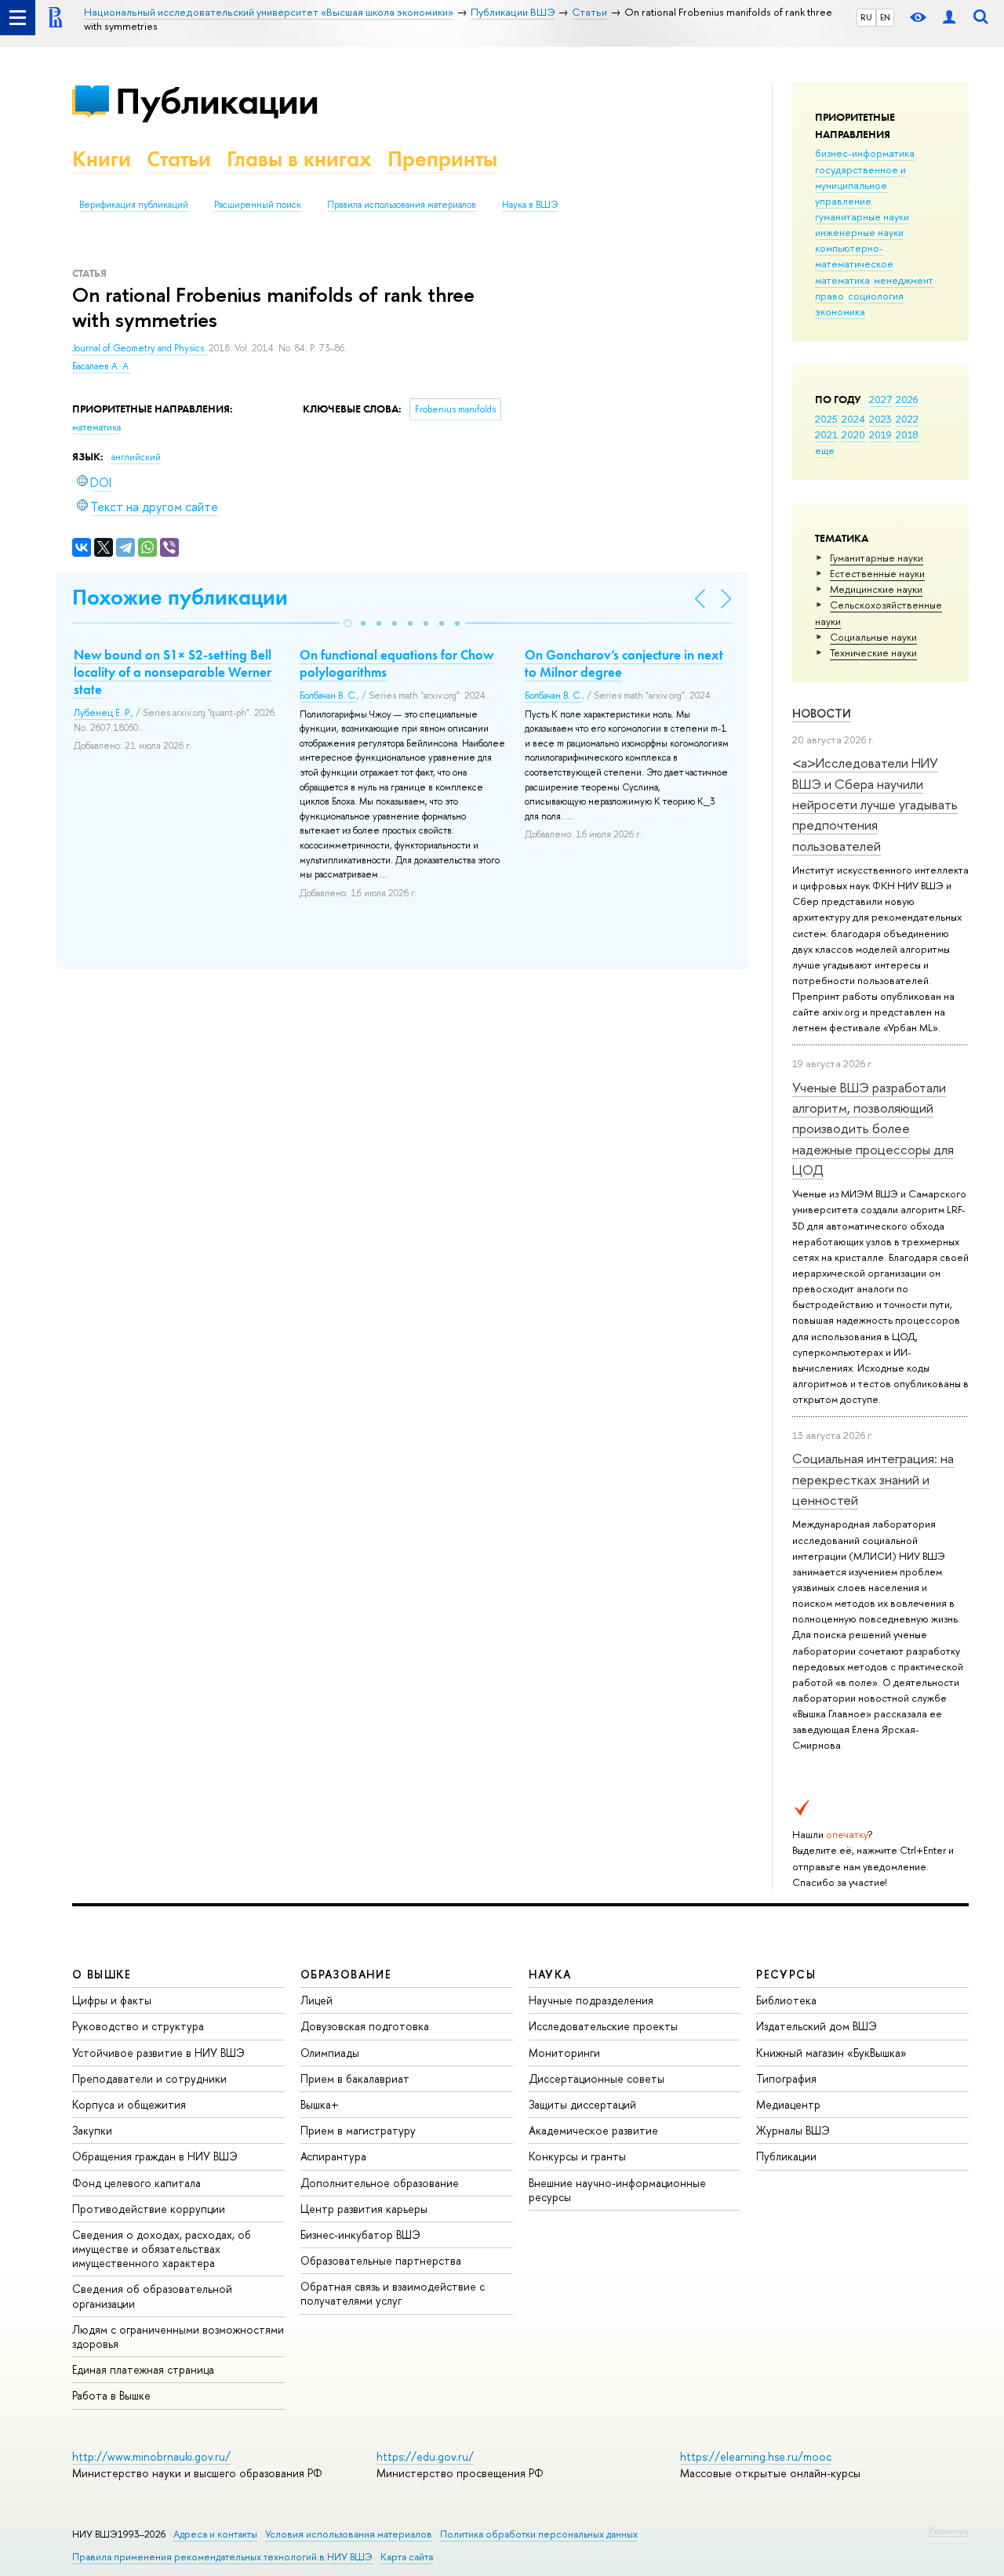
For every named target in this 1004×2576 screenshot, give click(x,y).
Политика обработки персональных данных (539, 2534)
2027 (880, 399)
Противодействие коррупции (149, 2209)
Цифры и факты (112, 2000)
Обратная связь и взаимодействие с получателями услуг (393, 2293)
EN (885, 17)
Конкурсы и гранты (577, 2156)
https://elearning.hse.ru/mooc (756, 2456)
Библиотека (786, 2000)
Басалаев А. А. (102, 366)
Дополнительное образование (380, 2183)
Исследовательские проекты (603, 2026)
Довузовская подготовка (365, 2026)
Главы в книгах (299, 159)
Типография (786, 2078)
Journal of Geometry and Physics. (140, 348)
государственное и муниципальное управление (860, 185)
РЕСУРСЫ (786, 1974)
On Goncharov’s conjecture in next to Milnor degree (624, 663)
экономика (840, 311)
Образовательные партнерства (381, 2260)
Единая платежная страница (143, 2369)
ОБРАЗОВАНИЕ (346, 1974)
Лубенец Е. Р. (102, 713)
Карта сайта (407, 2557)
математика (842, 280)
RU (866, 17)
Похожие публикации (180, 597)
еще (825, 450)
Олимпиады (330, 2053)
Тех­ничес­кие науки (873, 652)
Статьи (179, 159)
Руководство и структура (138, 2026)
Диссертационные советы (597, 2078)
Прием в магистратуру (358, 2130)
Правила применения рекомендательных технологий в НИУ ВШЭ (222, 2557)
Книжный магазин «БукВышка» (831, 2053)
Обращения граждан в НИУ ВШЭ (155, 2156)
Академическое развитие (593, 2130)
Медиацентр (788, 2104)
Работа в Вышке (111, 2395)
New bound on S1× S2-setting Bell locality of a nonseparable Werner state (173, 672)
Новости (822, 713)
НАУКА (550, 1974)
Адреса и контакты (215, 2534)
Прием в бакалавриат (355, 2078)
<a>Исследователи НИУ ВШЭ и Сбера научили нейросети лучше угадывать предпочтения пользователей (875, 804)
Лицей (316, 2000)
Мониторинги (564, 2053)
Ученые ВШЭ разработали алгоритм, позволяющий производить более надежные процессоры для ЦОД (873, 1128)
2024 (853, 419)
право (829, 296)
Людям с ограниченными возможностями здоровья (178, 2336)
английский (136, 457)
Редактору (949, 2531)
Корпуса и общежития (129, 2104)
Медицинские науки (876, 589)
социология (876, 296)
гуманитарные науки (862, 216)
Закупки (92, 2130)
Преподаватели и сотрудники (149, 2078)
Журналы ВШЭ (793, 2130)
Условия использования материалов (349, 2534)
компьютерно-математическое (854, 256)
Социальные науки (873, 637)
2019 (880, 434)
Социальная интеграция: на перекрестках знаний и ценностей (873, 1479)
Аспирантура (333, 2156)
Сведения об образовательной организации (152, 2296)
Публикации (217, 101)
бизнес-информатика (865, 153)
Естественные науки (877, 573)
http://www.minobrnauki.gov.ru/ (151, 2456)
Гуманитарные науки (877, 558)
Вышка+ (320, 2104)
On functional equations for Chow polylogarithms (397, 663)
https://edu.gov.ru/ (425, 2456)
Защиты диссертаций (582, 2104)
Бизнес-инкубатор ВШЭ (360, 2234)
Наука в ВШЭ (530, 205)
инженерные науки (859, 232)
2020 (853, 434)
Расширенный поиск (258, 205)
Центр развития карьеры (364, 2209)
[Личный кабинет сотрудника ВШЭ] (949, 18)
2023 (880, 419)
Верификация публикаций (134, 205)
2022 (907, 419)
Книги (102, 159)
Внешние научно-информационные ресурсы (617, 2190)
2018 (907, 434)
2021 (826, 434)
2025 (826, 419)
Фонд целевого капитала (136, 2183)
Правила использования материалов (402, 205)
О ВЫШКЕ (102, 1974)
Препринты (442, 159)
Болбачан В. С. (328, 696)
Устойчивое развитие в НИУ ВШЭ (158, 2053)
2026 (907, 399)
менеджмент (904, 280)
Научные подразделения (591, 2000)
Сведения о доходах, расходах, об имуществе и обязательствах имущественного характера (162, 2249)
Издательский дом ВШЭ (817, 2026)
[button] (347, 623)
